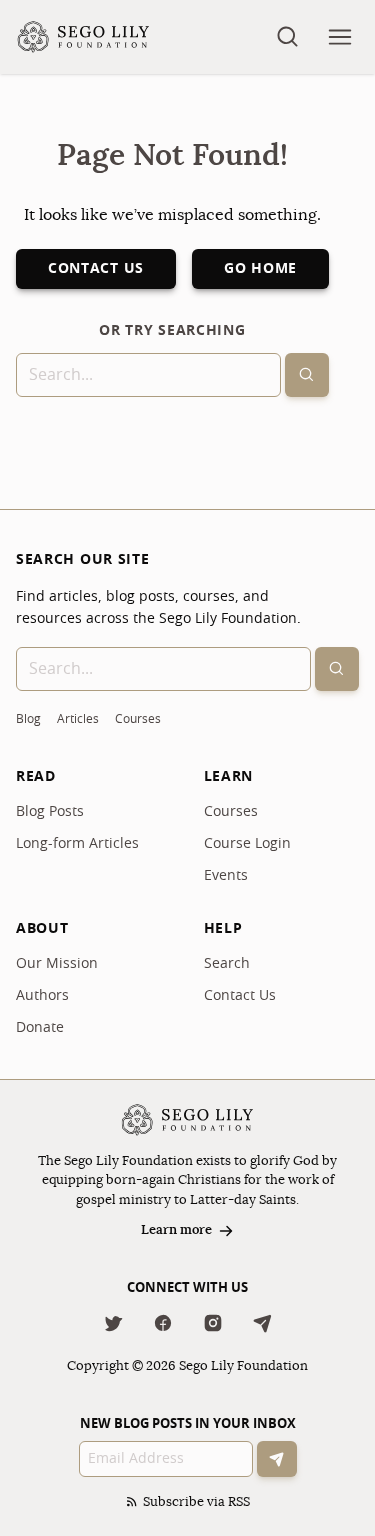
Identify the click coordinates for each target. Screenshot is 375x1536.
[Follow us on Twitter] (113, 1323)
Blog (28, 719)
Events (226, 876)
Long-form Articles (77, 844)
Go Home (260, 269)
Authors (42, 996)
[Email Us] (263, 1323)
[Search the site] (288, 37)
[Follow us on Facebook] (163, 1323)
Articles (78, 719)
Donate (40, 1028)
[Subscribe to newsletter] (277, 1459)
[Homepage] (83, 37)
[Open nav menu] (340, 37)
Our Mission (57, 964)
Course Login (247, 844)
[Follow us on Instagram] (213, 1323)
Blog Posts (50, 812)
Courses (138, 719)
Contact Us (96, 269)
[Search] (307, 375)
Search (227, 964)
